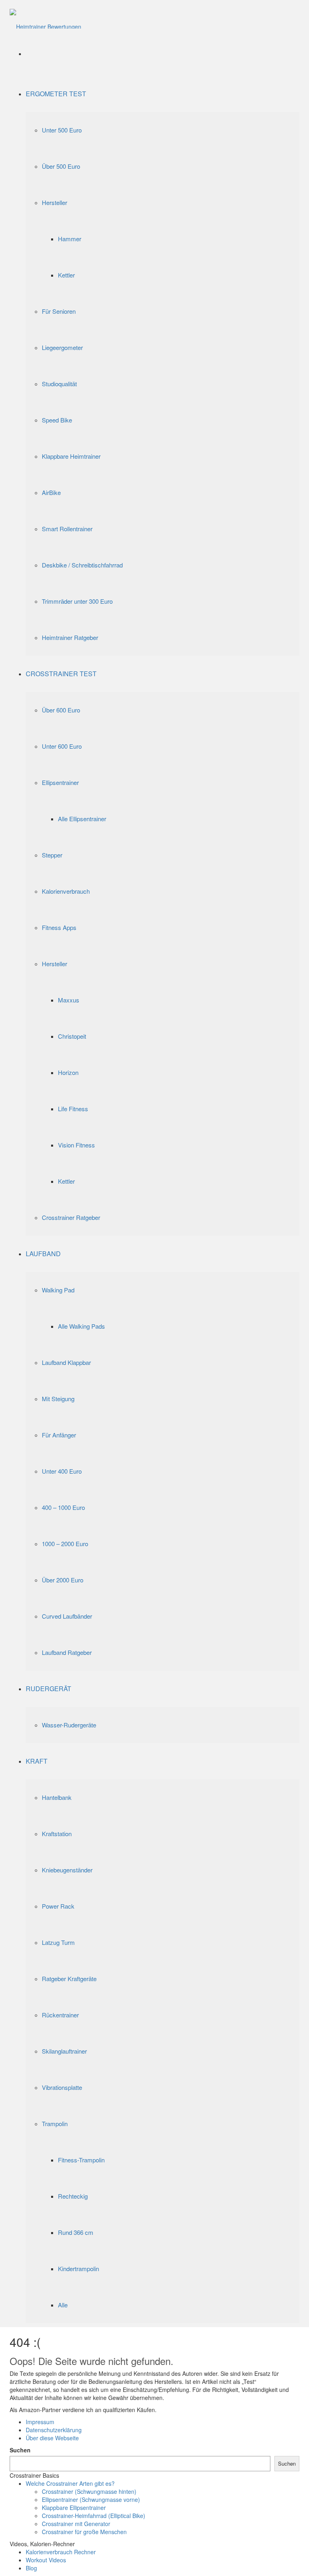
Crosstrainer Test (61, 674)
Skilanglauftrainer (64, 2051)
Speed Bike (57, 420)
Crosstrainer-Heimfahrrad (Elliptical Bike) (94, 2516)
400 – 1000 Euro (63, 1507)
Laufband (43, 1254)
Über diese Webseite (52, 2438)
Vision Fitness (76, 1145)
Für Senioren (59, 311)
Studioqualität (59, 384)
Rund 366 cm (76, 2232)
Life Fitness (73, 1109)
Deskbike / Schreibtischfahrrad (82, 565)
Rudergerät (48, 1689)
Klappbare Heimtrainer (71, 456)
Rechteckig (73, 2196)
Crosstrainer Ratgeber (71, 1217)
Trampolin (55, 2124)
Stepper (52, 855)
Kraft (37, 1761)
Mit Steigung (58, 1399)
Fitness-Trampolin (81, 2160)
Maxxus (69, 1000)
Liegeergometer (62, 347)
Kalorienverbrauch (66, 891)
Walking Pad (58, 1290)
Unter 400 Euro (62, 1471)
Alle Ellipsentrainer (82, 819)
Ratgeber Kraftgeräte (69, 1979)
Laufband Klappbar (66, 1362)
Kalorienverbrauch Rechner (61, 2552)
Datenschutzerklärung (54, 2430)
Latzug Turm (58, 1942)
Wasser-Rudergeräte (69, 1725)
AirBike (51, 492)
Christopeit (72, 1036)
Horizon (68, 1072)
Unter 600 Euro (62, 746)
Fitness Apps (59, 927)
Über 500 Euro (61, 166)
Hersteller (55, 202)
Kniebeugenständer (67, 1870)
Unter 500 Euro (62, 130)
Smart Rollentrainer (67, 529)
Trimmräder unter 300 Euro (77, 601)
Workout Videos (46, 2560)
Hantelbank (57, 1797)
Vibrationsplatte (62, 2087)
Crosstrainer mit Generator (76, 2524)
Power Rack (58, 1906)
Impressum (40, 2422)
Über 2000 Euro (63, 1580)
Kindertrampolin (78, 2268)
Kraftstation (57, 1834)
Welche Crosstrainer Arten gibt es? (70, 2483)
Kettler (66, 275)
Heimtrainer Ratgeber (70, 637)
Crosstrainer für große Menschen (84, 2532)
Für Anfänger (59, 1435)
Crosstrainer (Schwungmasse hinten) (89, 2491)
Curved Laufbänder (67, 1616)
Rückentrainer (60, 2015)
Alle (63, 2305)
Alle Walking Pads (81, 1326)
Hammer (70, 239)
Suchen (20, 2450)
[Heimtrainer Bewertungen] (45, 18)
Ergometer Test (56, 94)
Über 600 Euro (61, 710)
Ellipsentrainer (60, 782)
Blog (31, 2568)
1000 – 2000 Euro (65, 1544)
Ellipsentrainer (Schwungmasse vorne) (91, 2499)
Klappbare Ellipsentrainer (74, 2508)
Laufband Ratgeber (67, 1652)
